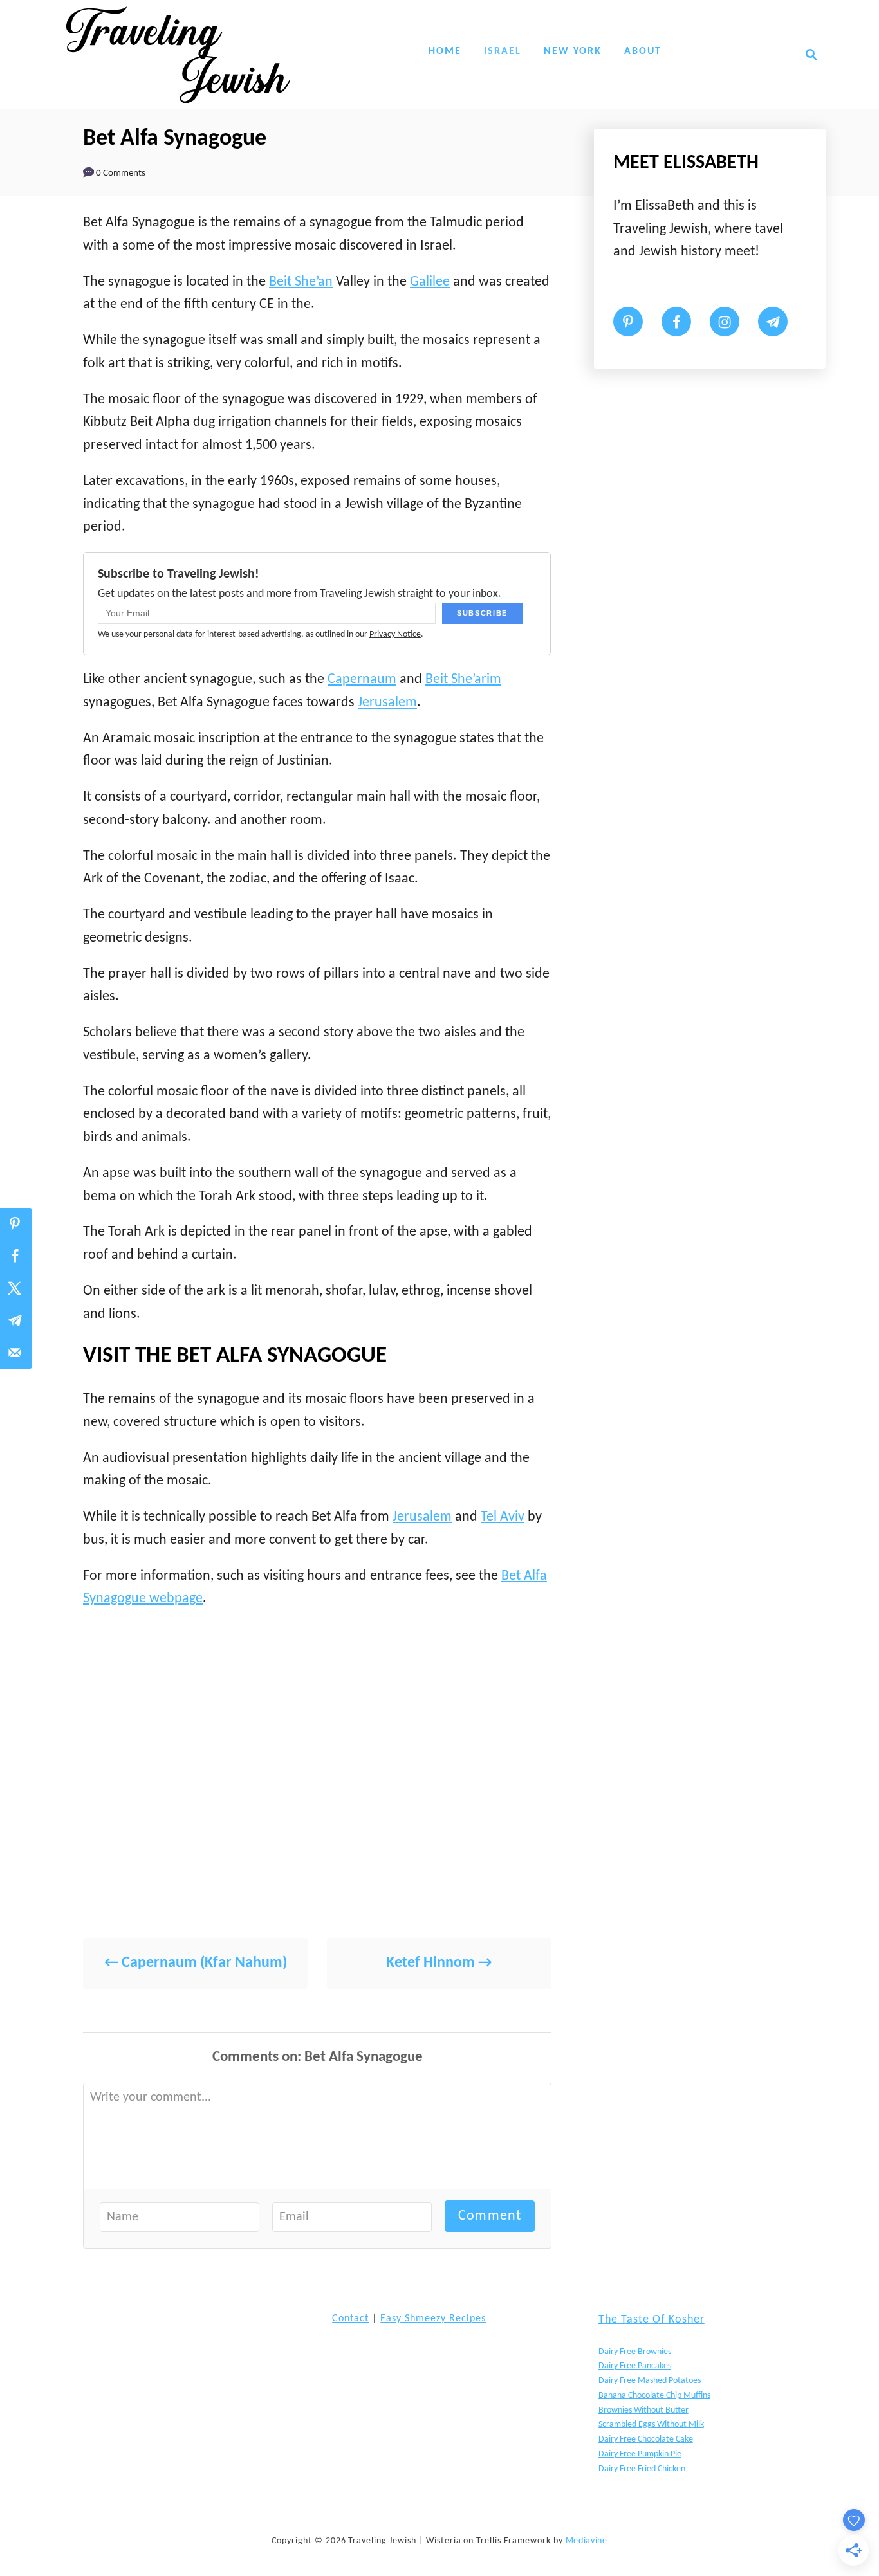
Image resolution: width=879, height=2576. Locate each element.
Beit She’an (301, 282)
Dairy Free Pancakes (635, 2366)
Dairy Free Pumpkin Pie (640, 2454)
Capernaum (362, 680)
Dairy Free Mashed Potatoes (650, 2381)
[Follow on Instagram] (725, 322)
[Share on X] (16, 1288)
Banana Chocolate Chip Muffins (654, 2396)
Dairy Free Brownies (635, 2352)
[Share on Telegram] (16, 1320)
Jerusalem (387, 703)
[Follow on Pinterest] (628, 322)
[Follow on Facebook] (676, 322)
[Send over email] (16, 1353)
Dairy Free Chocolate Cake (646, 2439)
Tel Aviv (503, 1517)
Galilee (430, 282)
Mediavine (587, 2541)
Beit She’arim (463, 680)
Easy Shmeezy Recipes (433, 2319)
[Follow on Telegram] (773, 322)
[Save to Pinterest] (16, 1224)
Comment (490, 2216)
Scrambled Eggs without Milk (651, 2425)
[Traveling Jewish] (178, 55)
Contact (350, 2319)
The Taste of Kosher (652, 2320)
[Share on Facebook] (16, 1256)
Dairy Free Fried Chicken (642, 2469)
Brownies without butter (643, 2410)
